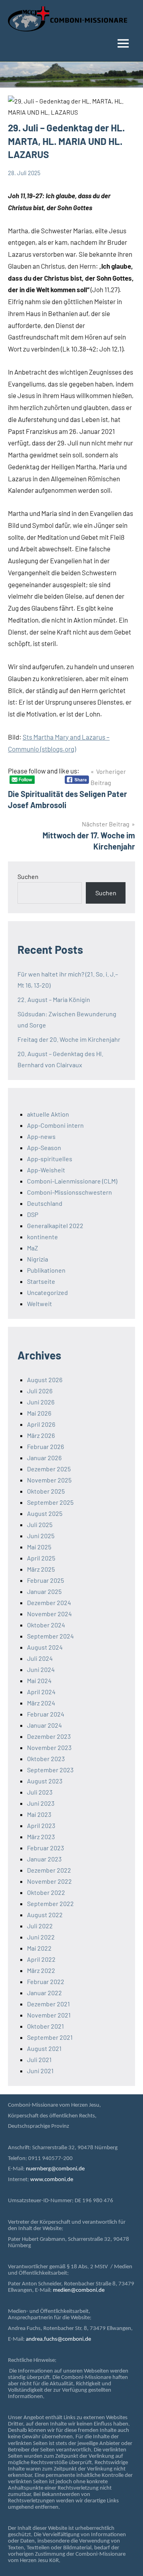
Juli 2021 (39, 2059)
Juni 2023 (41, 1803)
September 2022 (50, 1903)
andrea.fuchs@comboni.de (58, 2339)
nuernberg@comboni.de (55, 2169)
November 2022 (49, 1881)
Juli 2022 (40, 1926)
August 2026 (45, 1380)
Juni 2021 (40, 2071)
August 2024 (45, 1647)
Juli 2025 (40, 1524)
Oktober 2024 (46, 1625)
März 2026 (41, 1435)
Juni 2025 (41, 1536)
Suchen (28, 876)
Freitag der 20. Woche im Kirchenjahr (69, 1039)
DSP (33, 1214)
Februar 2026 (45, 1446)
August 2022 (45, 1915)
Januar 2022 (44, 1993)
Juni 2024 (41, 1669)
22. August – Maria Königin (54, 999)
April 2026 (41, 1424)
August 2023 (45, 1781)
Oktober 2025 (46, 1491)
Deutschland (45, 1203)
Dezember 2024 (49, 1602)
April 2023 (41, 1825)
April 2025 (41, 1558)
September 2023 (50, 1770)
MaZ (33, 1248)
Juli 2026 (40, 1391)
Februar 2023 (45, 1848)
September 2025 (50, 1502)
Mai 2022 (39, 1948)
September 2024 (50, 1636)
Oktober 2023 (46, 1759)
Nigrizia (38, 1259)
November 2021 (49, 2015)
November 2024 (49, 1614)
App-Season (44, 1147)
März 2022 (41, 1970)
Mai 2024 (39, 1681)
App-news (41, 1136)
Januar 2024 (44, 1725)
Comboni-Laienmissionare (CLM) (72, 1181)
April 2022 (41, 1959)
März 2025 (41, 1569)
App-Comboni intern (55, 1125)
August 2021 (44, 2048)
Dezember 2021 (48, 2004)
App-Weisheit (46, 1170)
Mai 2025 (39, 1547)
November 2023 (49, 1747)
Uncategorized (47, 1292)
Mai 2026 (39, 1413)
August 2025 (45, 1513)
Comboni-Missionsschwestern (70, 1192)
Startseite (41, 1281)
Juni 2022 (41, 1937)
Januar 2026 (44, 1458)
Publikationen (46, 1270)
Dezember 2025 (49, 1469)
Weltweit (40, 1304)
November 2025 (49, 1480)
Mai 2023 (39, 1814)
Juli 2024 (40, 1658)
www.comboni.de (52, 2180)
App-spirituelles (50, 1159)
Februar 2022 (46, 1981)
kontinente (43, 1237)
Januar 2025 (44, 1591)
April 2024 (41, 1692)
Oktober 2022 (46, 1892)
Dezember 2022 (49, 1870)
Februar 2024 (46, 1714)
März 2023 (41, 1837)
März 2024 (41, 1703)
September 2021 (50, 2037)
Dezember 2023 (49, 1736)
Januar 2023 (44, 1859)
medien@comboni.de (79, 2290)
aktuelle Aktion (48, 1114)
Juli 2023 (40, 1792)
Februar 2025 (45, 1580)
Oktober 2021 (45, 2026)
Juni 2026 (41, 1402)
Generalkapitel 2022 (55, 1226)
